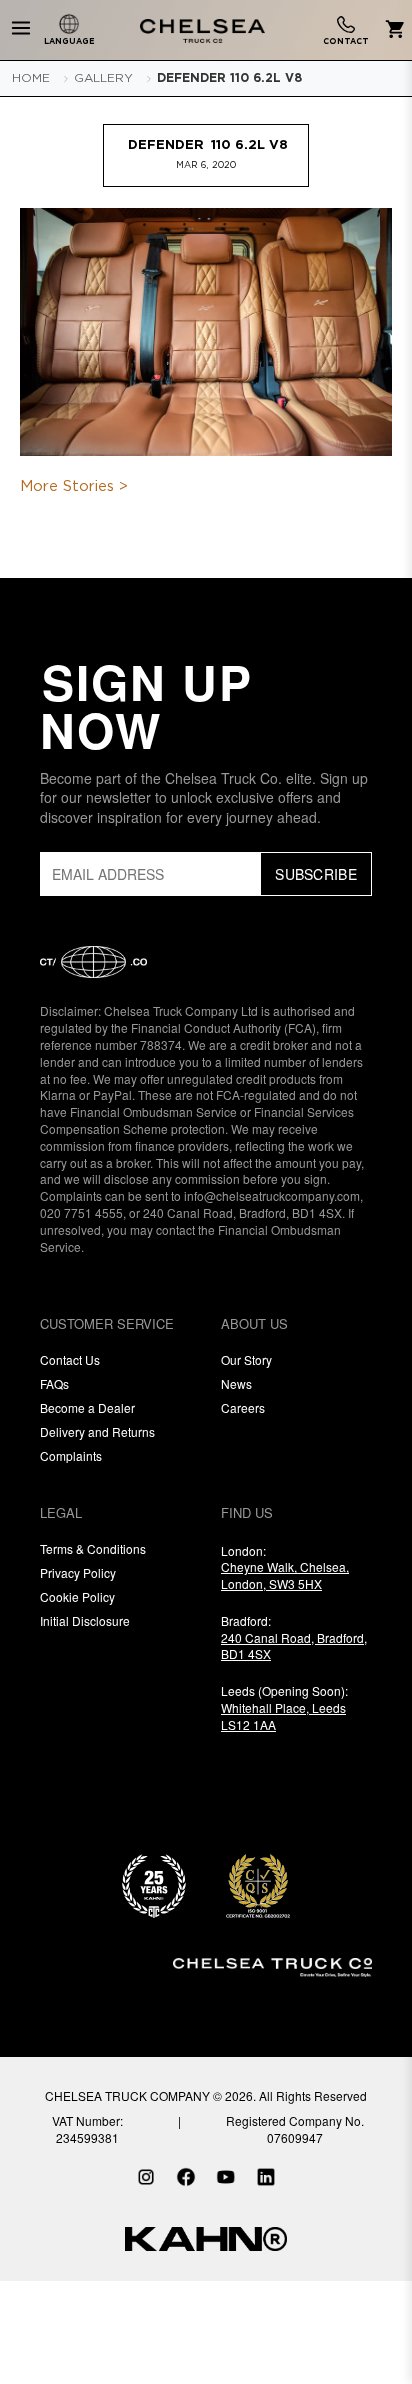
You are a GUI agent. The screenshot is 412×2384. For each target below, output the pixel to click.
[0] (391, 30)
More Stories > (74, 486)
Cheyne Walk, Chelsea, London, (285, 1575)
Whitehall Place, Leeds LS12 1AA (283, 1716)
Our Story (246, 1359)
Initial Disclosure (85, 1620)
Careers (243, 1407)
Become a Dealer (87, 1407)
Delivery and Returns (97, 1431)
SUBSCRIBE (316, 874)
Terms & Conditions (93, 1548)
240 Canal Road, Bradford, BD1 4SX (294, 1646)
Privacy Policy (78, 1572)
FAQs (54, 1383)
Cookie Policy (77, 1596)
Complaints (71, 1455)
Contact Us (70, 1359)
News (236, 1383)
